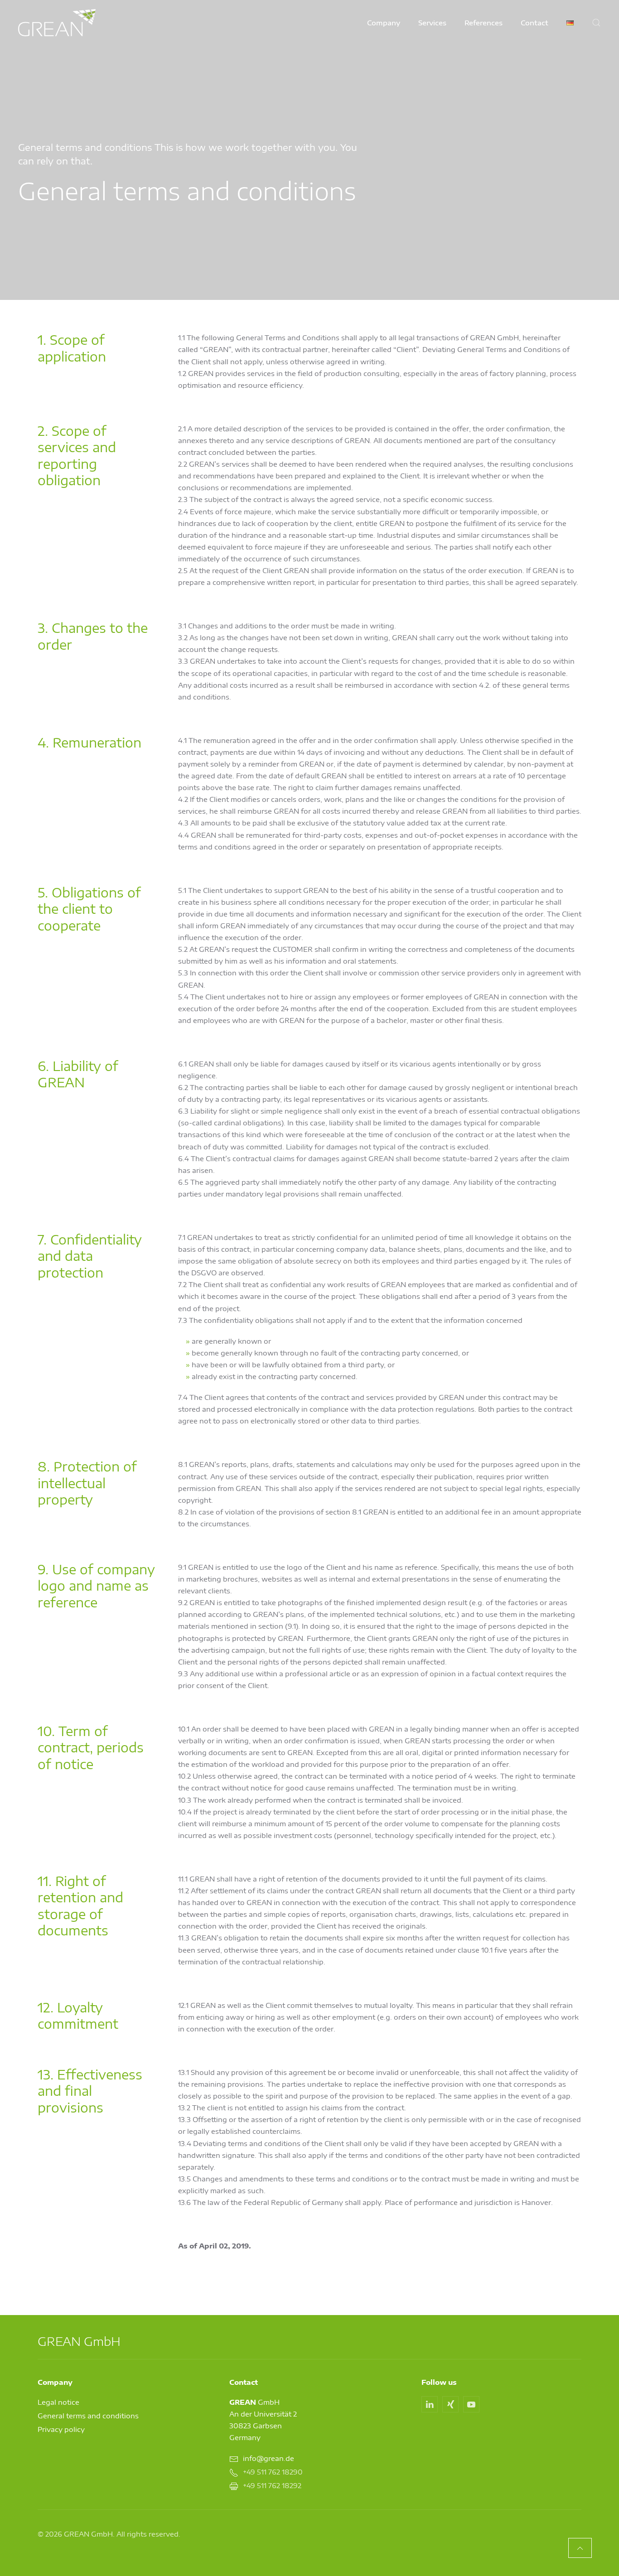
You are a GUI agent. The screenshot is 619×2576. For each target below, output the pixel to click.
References (484, 23)
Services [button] (432, 23)
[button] (596, 23)
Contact (534, 23)
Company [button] (384, 23)
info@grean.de (268, 2458)
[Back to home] (57, 23)
